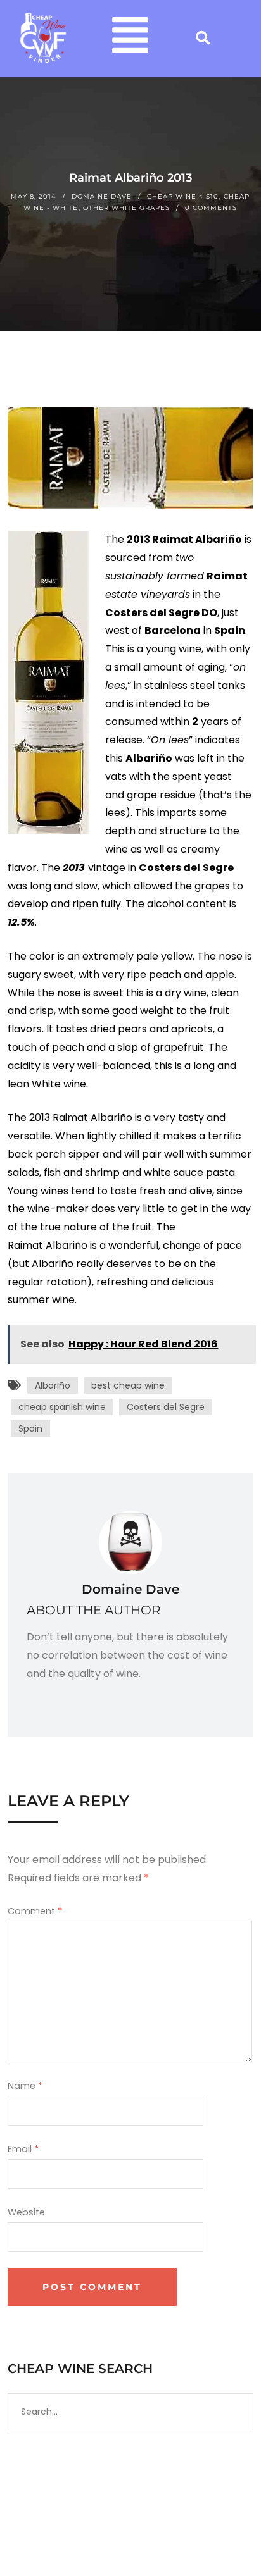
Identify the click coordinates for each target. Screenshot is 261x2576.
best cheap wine (128, 1385)
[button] (130, 38)
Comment (35, 1911)
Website (26, 2212)
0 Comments (211, 208)
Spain (30, 1428)
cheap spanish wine (62, 1407)
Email (23, 2149)
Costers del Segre (166, 1407)
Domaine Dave (102, 196)
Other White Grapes (126, 208)
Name (25, 2086)
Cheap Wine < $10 (183, 196)
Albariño (53, 1385)
